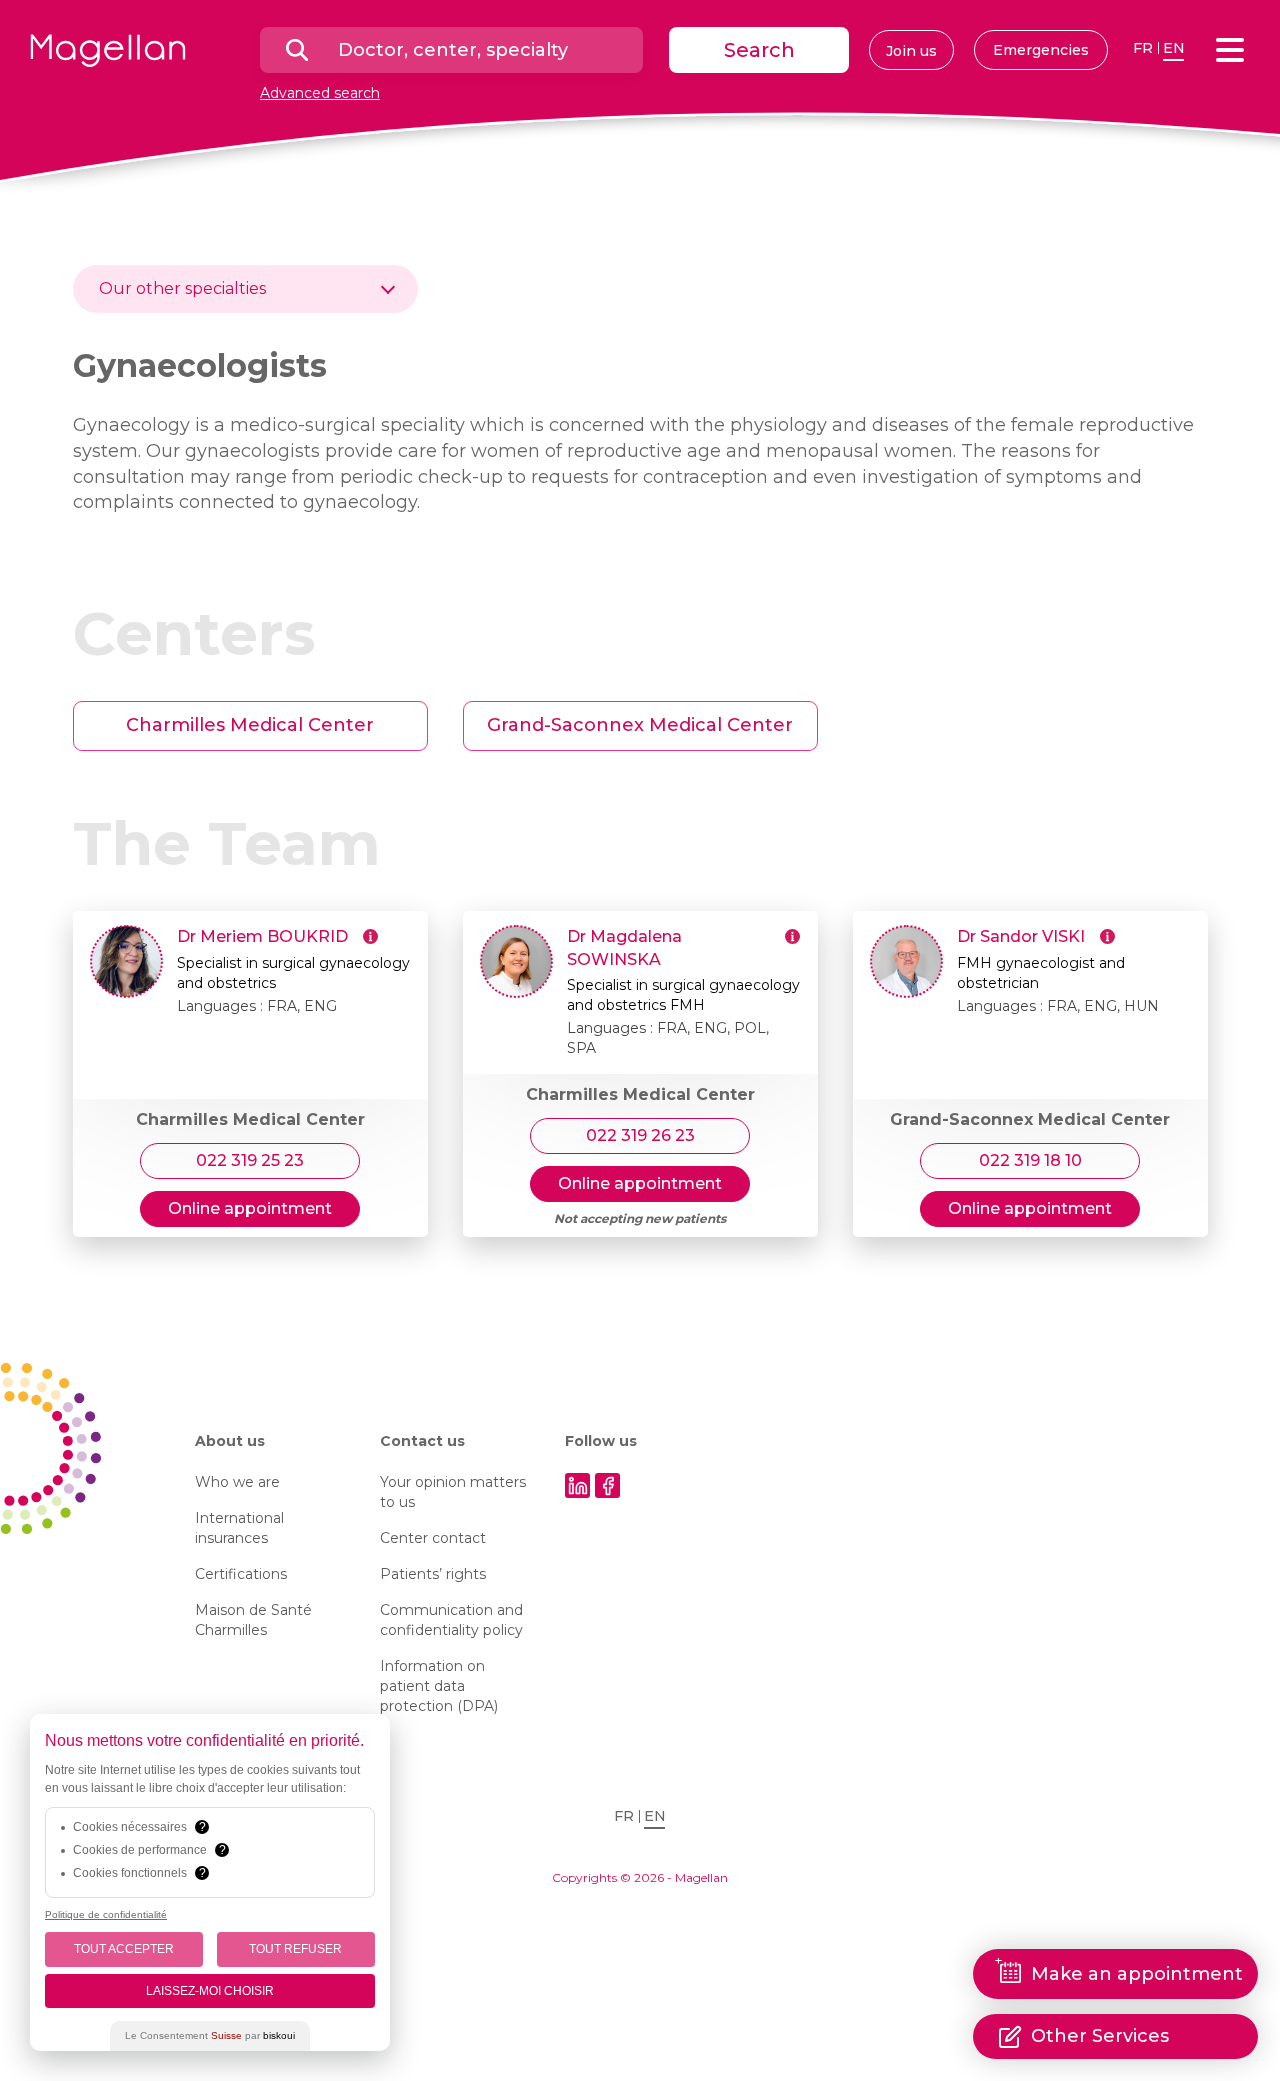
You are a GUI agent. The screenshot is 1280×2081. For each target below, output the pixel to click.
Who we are (237, 1482)
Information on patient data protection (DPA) (439, 1686)
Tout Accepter (124, 1949)
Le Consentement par (210, 2035)
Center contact (433, 1538)
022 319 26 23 (640, 1135)
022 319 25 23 (250, 1160)
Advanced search (320, 93)
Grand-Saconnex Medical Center (640, 725)
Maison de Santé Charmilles (253, 1620)
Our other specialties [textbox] (182, 288)
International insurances (239, 1528)
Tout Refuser (295, 1949)
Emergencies (1041, 50)
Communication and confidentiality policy (451, 1620)
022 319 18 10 (1030, 1160)
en (1174, 48)
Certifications (241, 1574)
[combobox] (245, 289)
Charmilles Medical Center (250, 725)
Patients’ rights (433, 1574)
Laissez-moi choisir (210, 1991)
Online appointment (250, 1208)
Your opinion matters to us (453, 1492)
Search (759, 50)
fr (1143, 48)
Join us (911, 51)
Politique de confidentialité (106, 1914)
